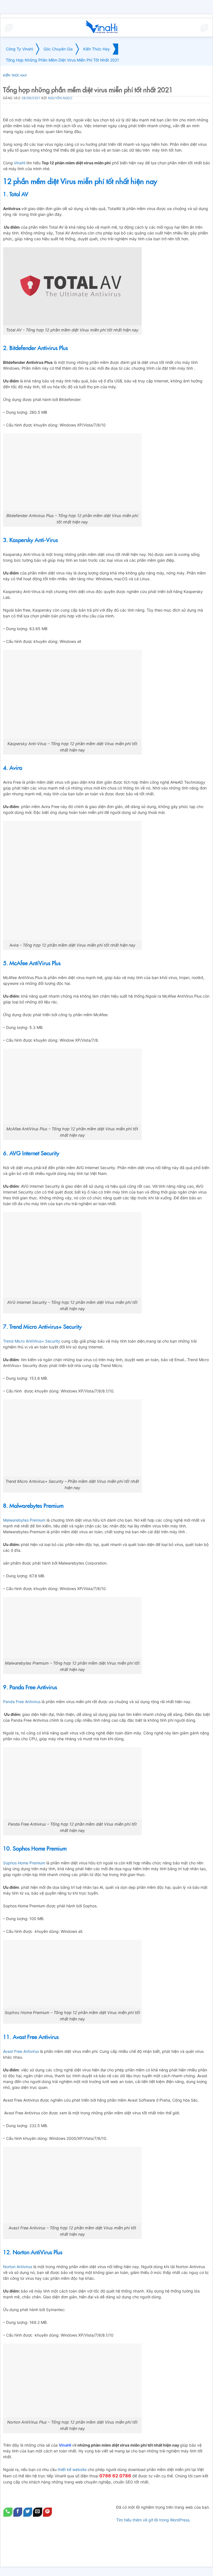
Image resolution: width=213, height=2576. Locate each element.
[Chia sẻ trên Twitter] (28, 2512)
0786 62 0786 (115, 2476)
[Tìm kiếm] (204, 28)
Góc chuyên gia (58, 49)
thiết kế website (72, 2469)
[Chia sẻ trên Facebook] (18, 2512)
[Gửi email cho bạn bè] (38, 2512)
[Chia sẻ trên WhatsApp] (8, 2512)
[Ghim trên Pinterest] (48, 2512)
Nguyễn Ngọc (60, 98)
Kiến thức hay (97, 49)
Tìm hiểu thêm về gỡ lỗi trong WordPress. (153, 2520)
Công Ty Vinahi (19, 49)
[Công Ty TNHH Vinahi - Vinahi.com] (102, 28)
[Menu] (9, 28)
